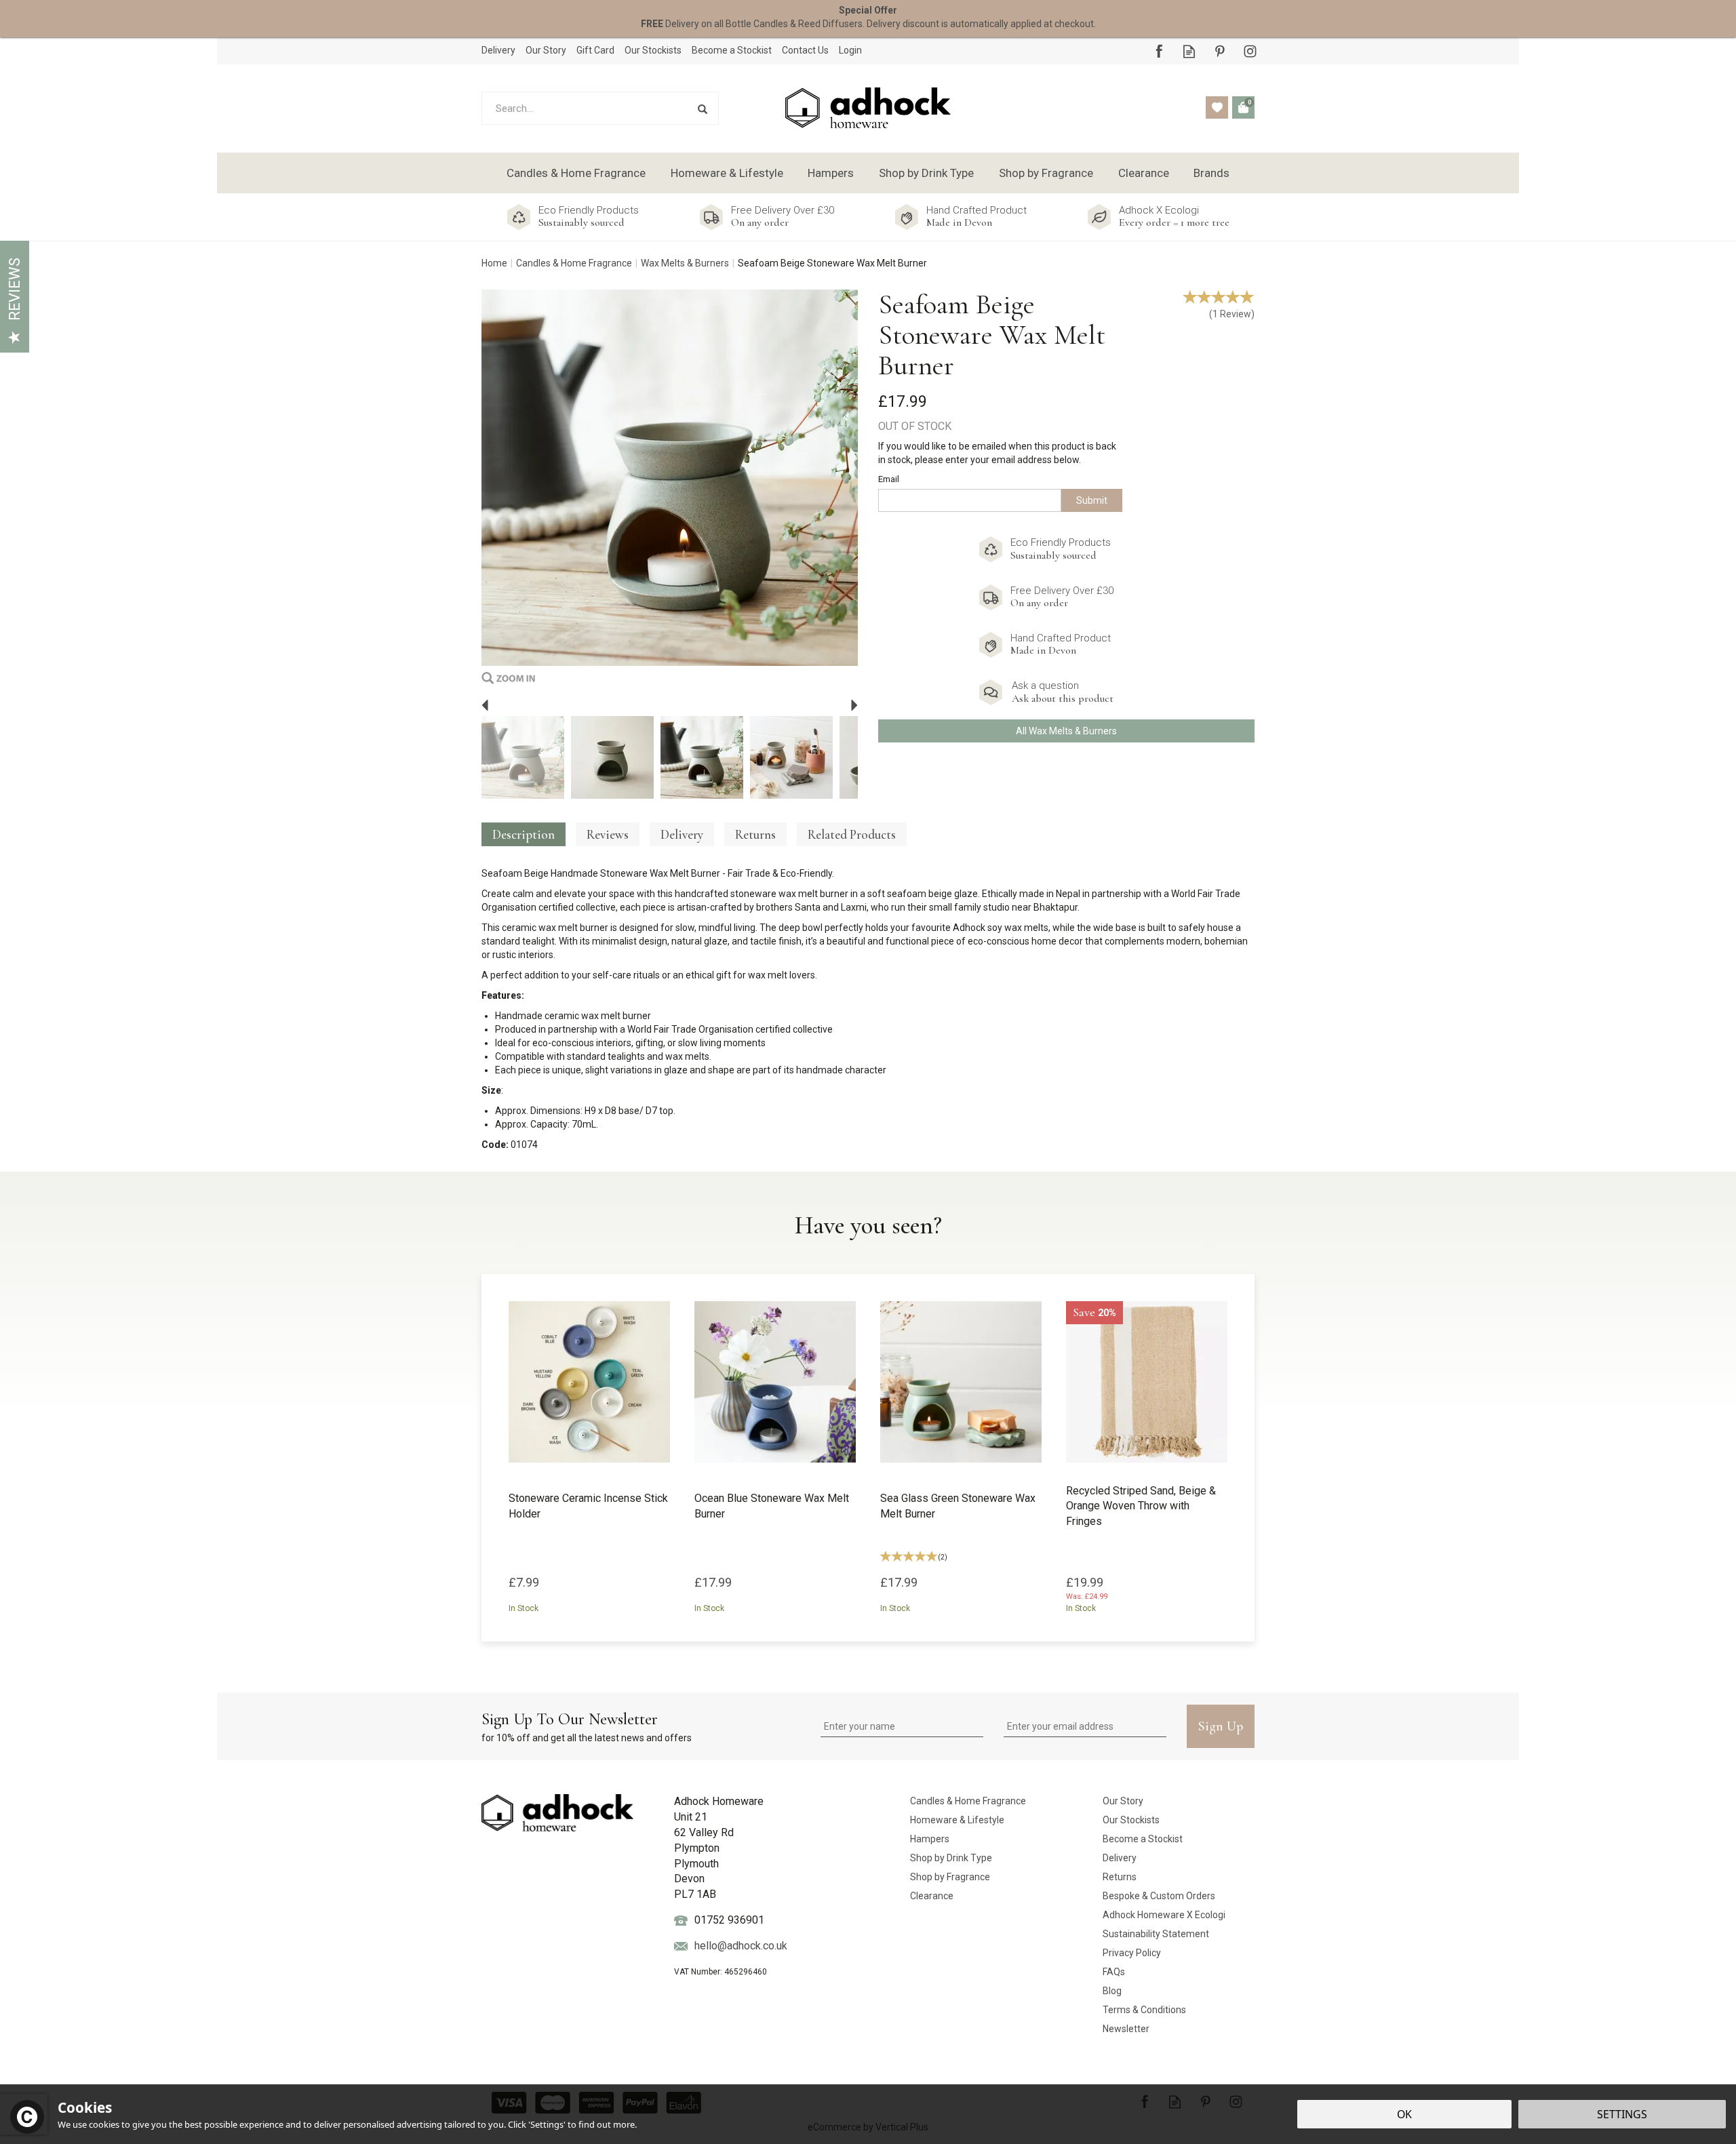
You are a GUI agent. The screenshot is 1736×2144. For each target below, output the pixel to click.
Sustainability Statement (1156, 1934)
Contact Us (805, 50)
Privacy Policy (1132, 1953)
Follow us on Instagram (1250, 51)
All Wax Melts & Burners (1066, 731)
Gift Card (595, 50)
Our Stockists (1131, 1820)
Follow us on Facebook (1159, 51)
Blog (1112, 1991)
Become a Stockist (1143, 1839)
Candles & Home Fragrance (968, 1801)
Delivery (682, 834)
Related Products (852, 834)
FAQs (1114, 1972)
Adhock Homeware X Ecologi (1164, 1915)
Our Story (1123, 1801)
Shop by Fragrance (950, 1877)
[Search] (702, 108)
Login (850, 50)
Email (889, 479)
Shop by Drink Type (951, 1858)
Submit (1092, 500)
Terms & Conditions (1144, 2010)
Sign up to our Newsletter (587, 1726)
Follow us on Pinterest (1220, 51)
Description (524, 834)
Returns (755, 834)
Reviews (15, 289)
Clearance (932, 1896)
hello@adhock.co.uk (741, 1946)
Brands (1211, 173)
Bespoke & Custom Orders (1159, 1896)
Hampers (930, 1839)
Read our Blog (1189, 51)
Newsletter (1126, 2029)
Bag (1243, 107)
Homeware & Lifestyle (957, 1820)
